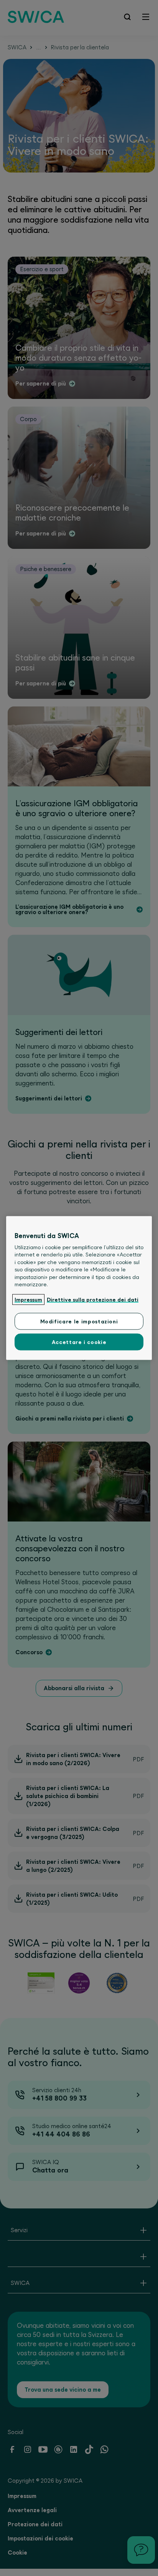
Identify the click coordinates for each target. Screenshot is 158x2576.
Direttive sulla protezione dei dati (93, 1299)
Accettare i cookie (79, 1342)
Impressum (28, 1299)
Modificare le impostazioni (79, 1321)
